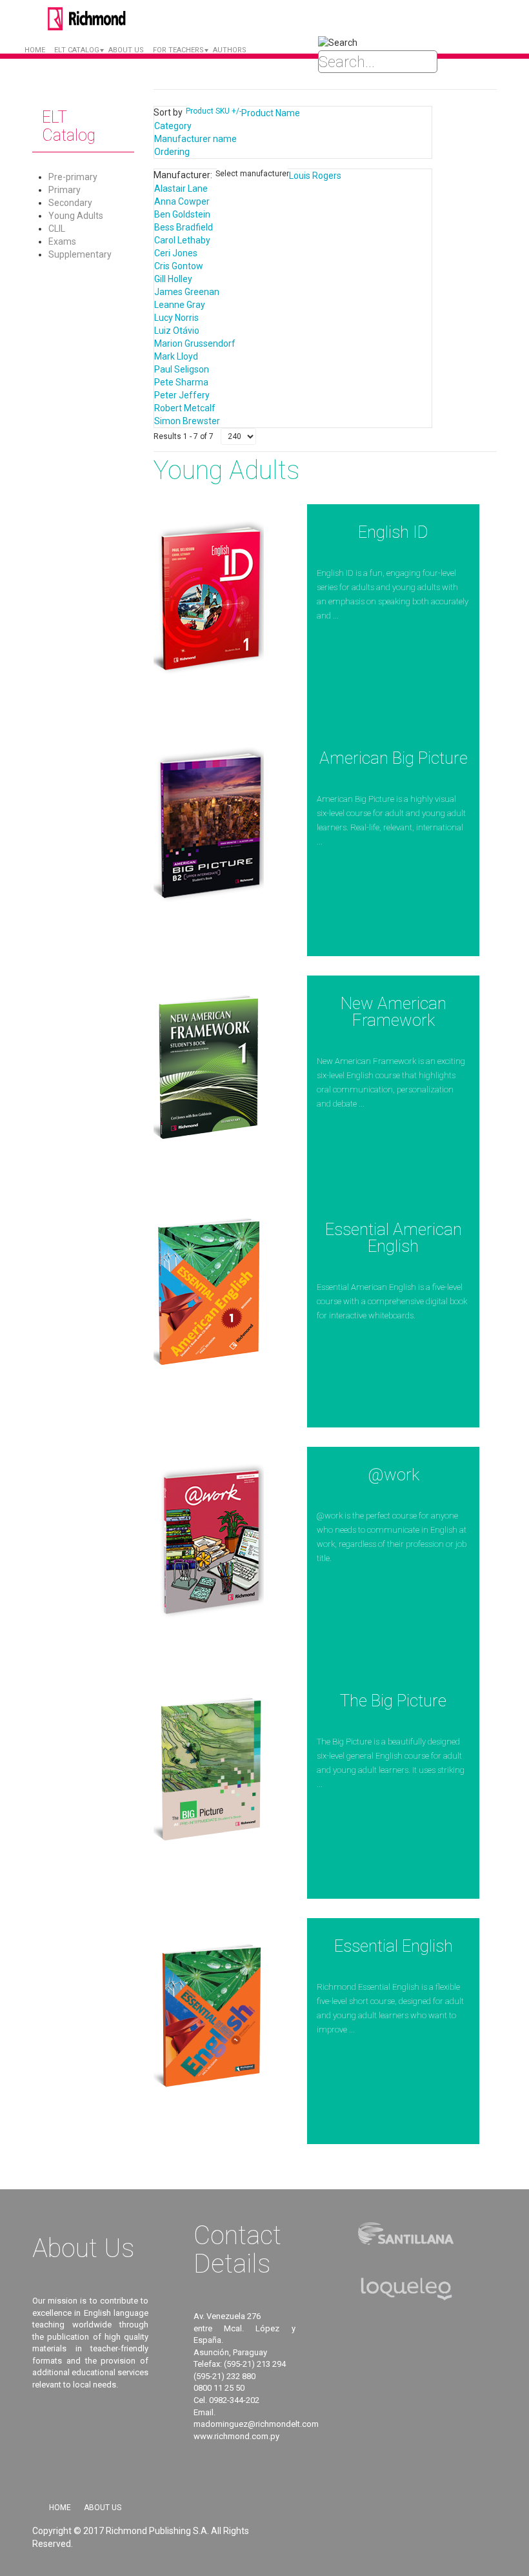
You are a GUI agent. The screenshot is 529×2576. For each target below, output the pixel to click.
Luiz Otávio (177, 331)
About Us (103, 2508)
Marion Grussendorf (195, 343)
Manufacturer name (195, 139)
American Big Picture (394, 758)
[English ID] (209, 597)
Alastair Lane (181, 189)
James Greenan (187, 292)
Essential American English (394, 1238)
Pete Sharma (181, 382)
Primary (65, 190)
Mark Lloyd (176, 356)
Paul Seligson (182, 369)
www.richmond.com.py (236, 2436)
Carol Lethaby (182, 240)
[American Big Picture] (209, 823)
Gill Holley (173, 279)
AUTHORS (230, 50)
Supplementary (80, 254)
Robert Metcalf (185, 408)
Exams (62, 241)
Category (173, 126)
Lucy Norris (176, 318)
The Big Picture (393, 1701)
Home (35, 50)
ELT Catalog (77, 50)
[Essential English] (209, 2011)
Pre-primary (73, 177)
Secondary (70, 203)
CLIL (57, 229)
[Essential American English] (209, 1294)
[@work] (209, 1540)
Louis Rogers (315, 176)
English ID (393, 532)
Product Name (271, 113)
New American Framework (394, 1012)
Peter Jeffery (182, 395)
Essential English (394, 1946)
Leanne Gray (180, 305)
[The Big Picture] (209, 1766)
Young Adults (76, 216)
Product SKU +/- (214, 111)
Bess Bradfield (184, 227)
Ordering (172, 152)
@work (394, 1475)
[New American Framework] (209, 1068)
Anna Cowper (182, 201)
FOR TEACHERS (178, 50)
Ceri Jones (176, 253)
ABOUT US (126, 50)
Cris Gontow (179, 266)
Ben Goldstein (182, 214)
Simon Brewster (187, 421)
